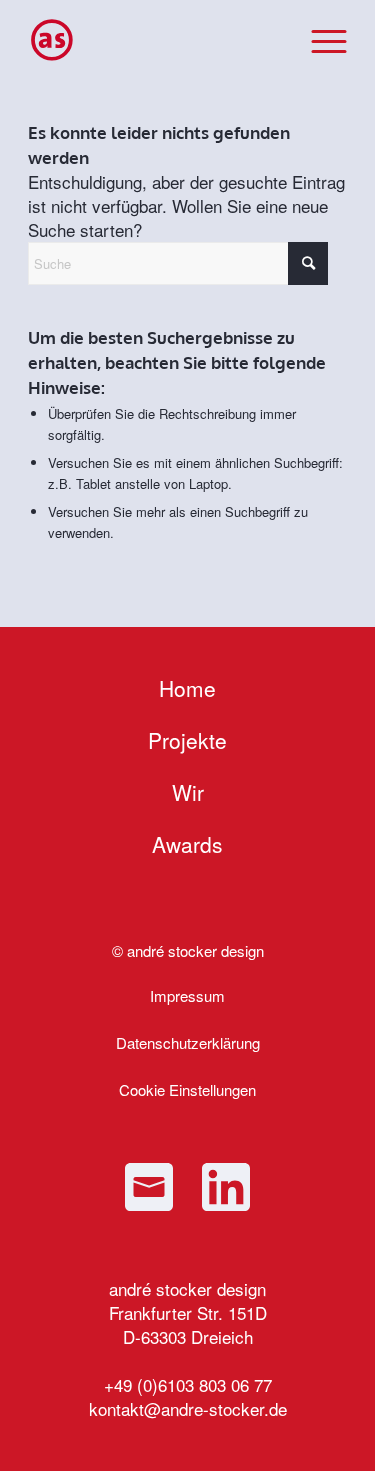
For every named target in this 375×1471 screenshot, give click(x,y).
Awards (187, 844)
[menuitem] (319, 40)
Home (187, 688)
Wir (188, 792)
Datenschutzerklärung (188, 1042)
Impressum (187, 995)
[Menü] (319, 40)
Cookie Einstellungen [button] (187, 1089)
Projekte (187, 740)
